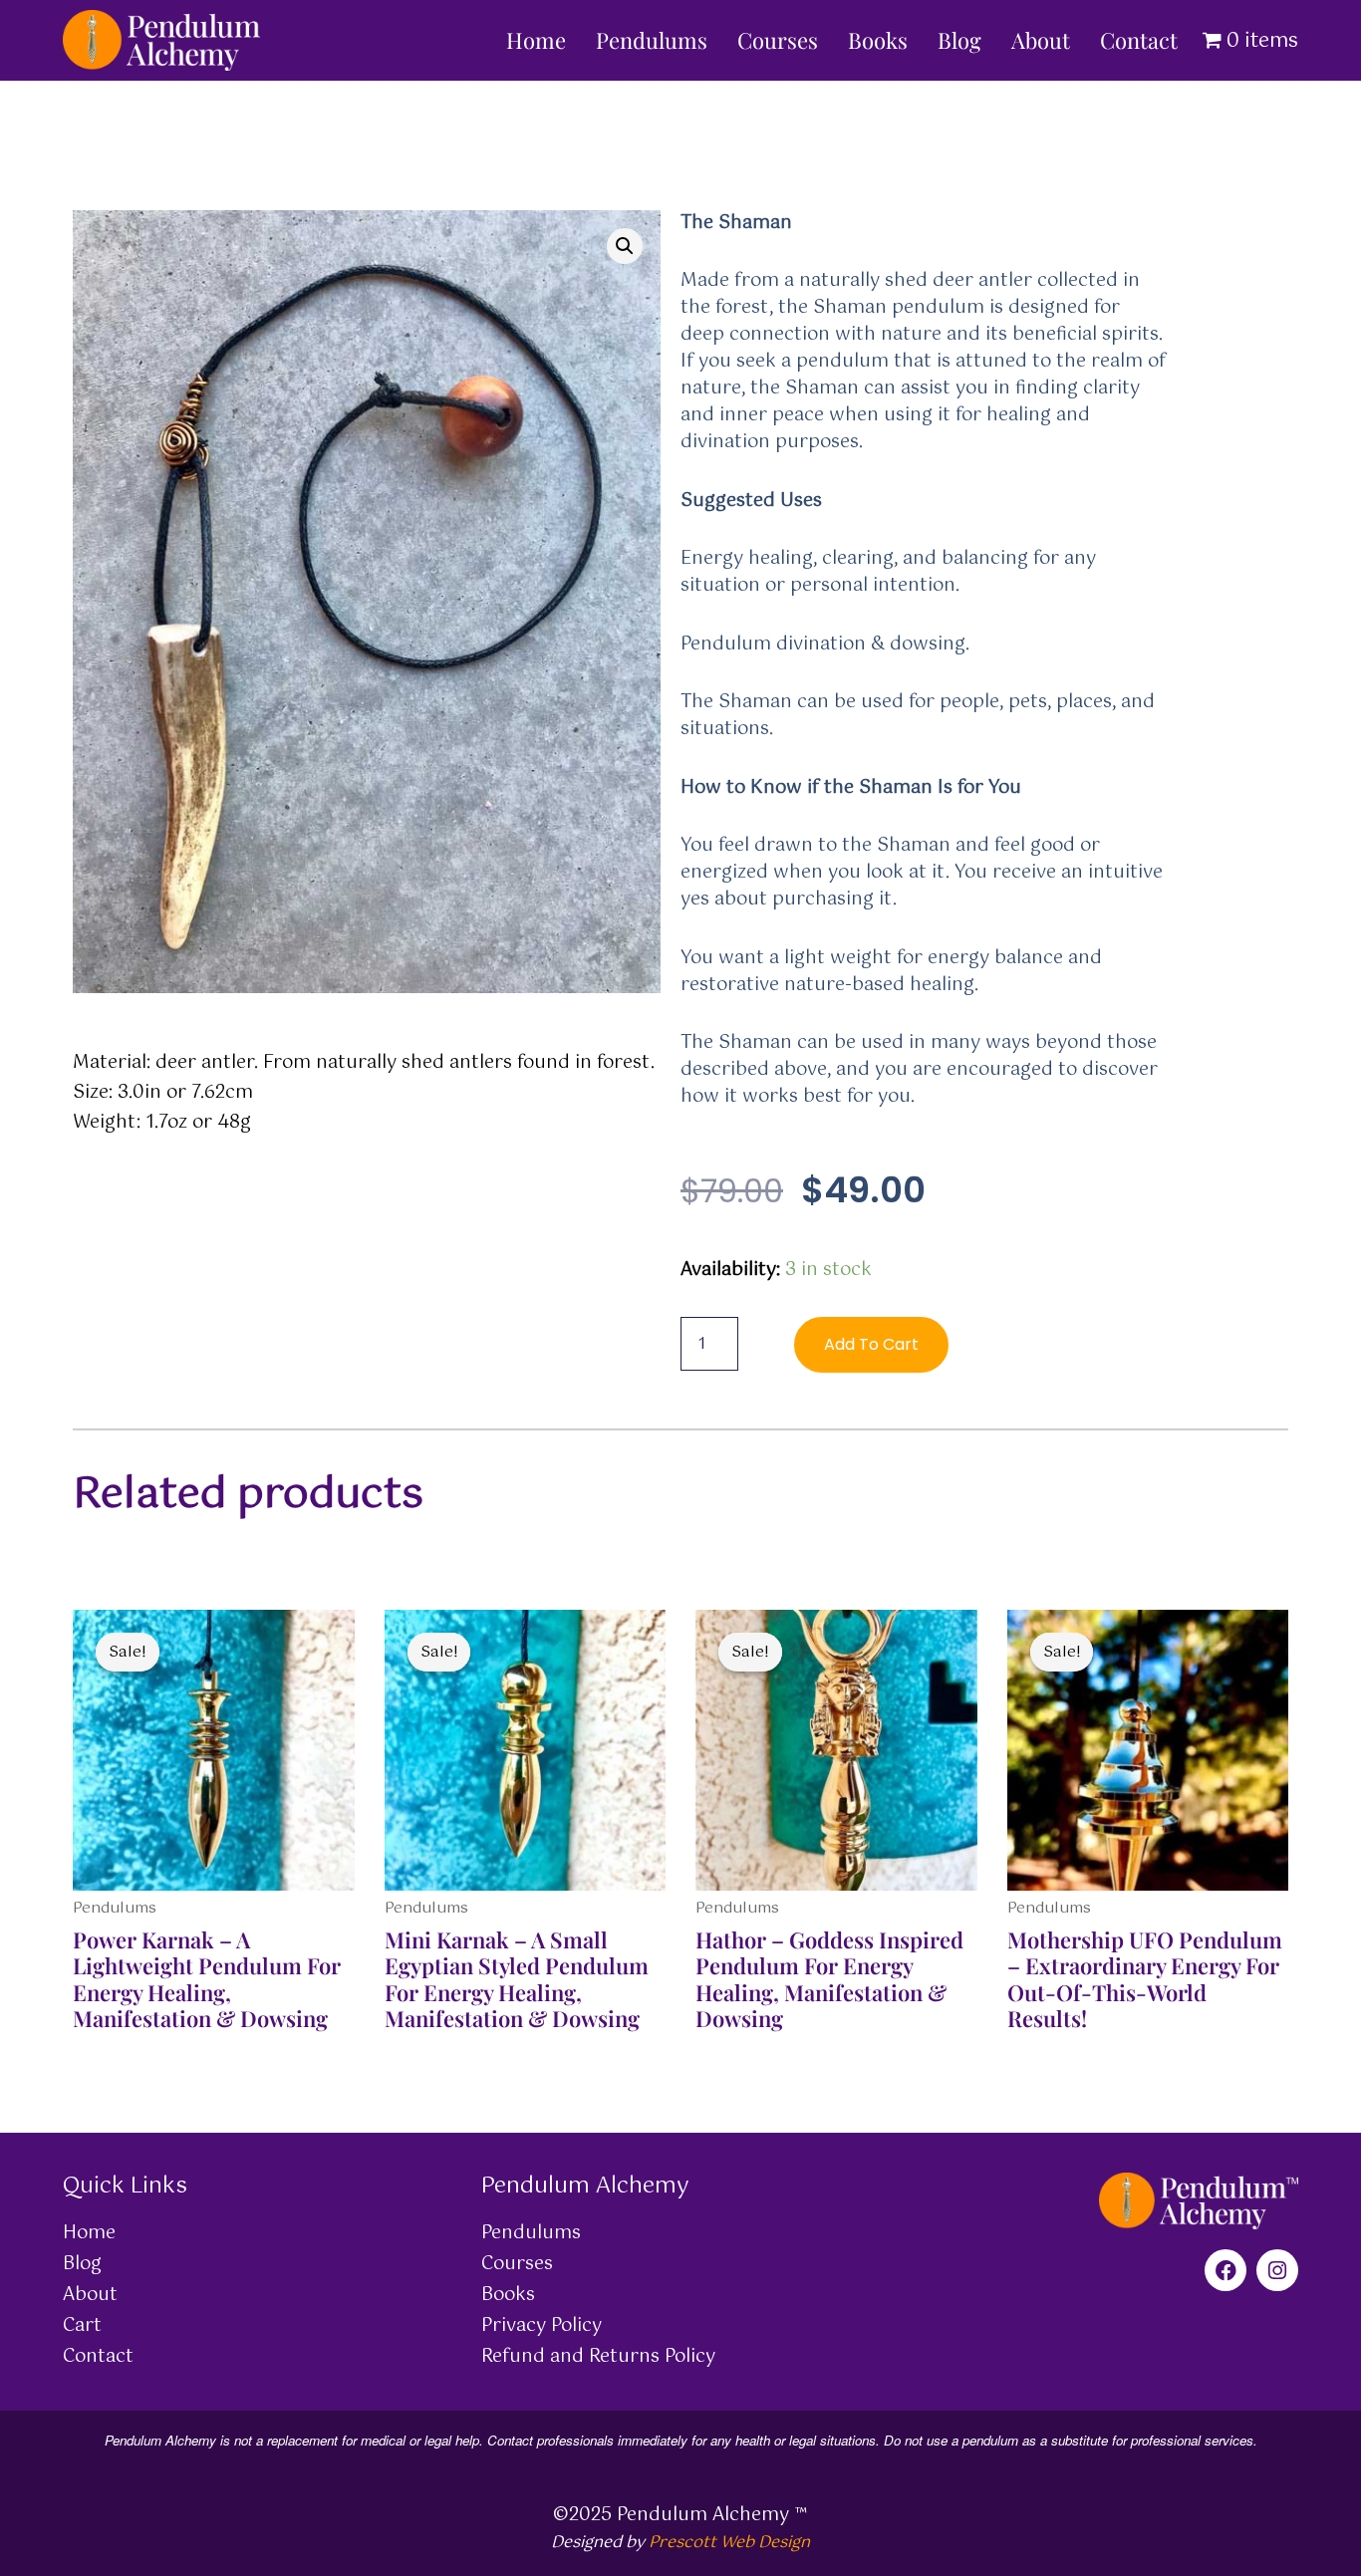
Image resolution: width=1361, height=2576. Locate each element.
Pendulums (652, 40)
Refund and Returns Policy (598, 2357)
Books (878, 40)
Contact (1139, 40)
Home (536, 40)
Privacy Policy (542, 2326)
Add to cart (871, 1344)
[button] (625, 246)
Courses (778, 40)
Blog (959, 40)
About (1041, 40)
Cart (82, 2326)
